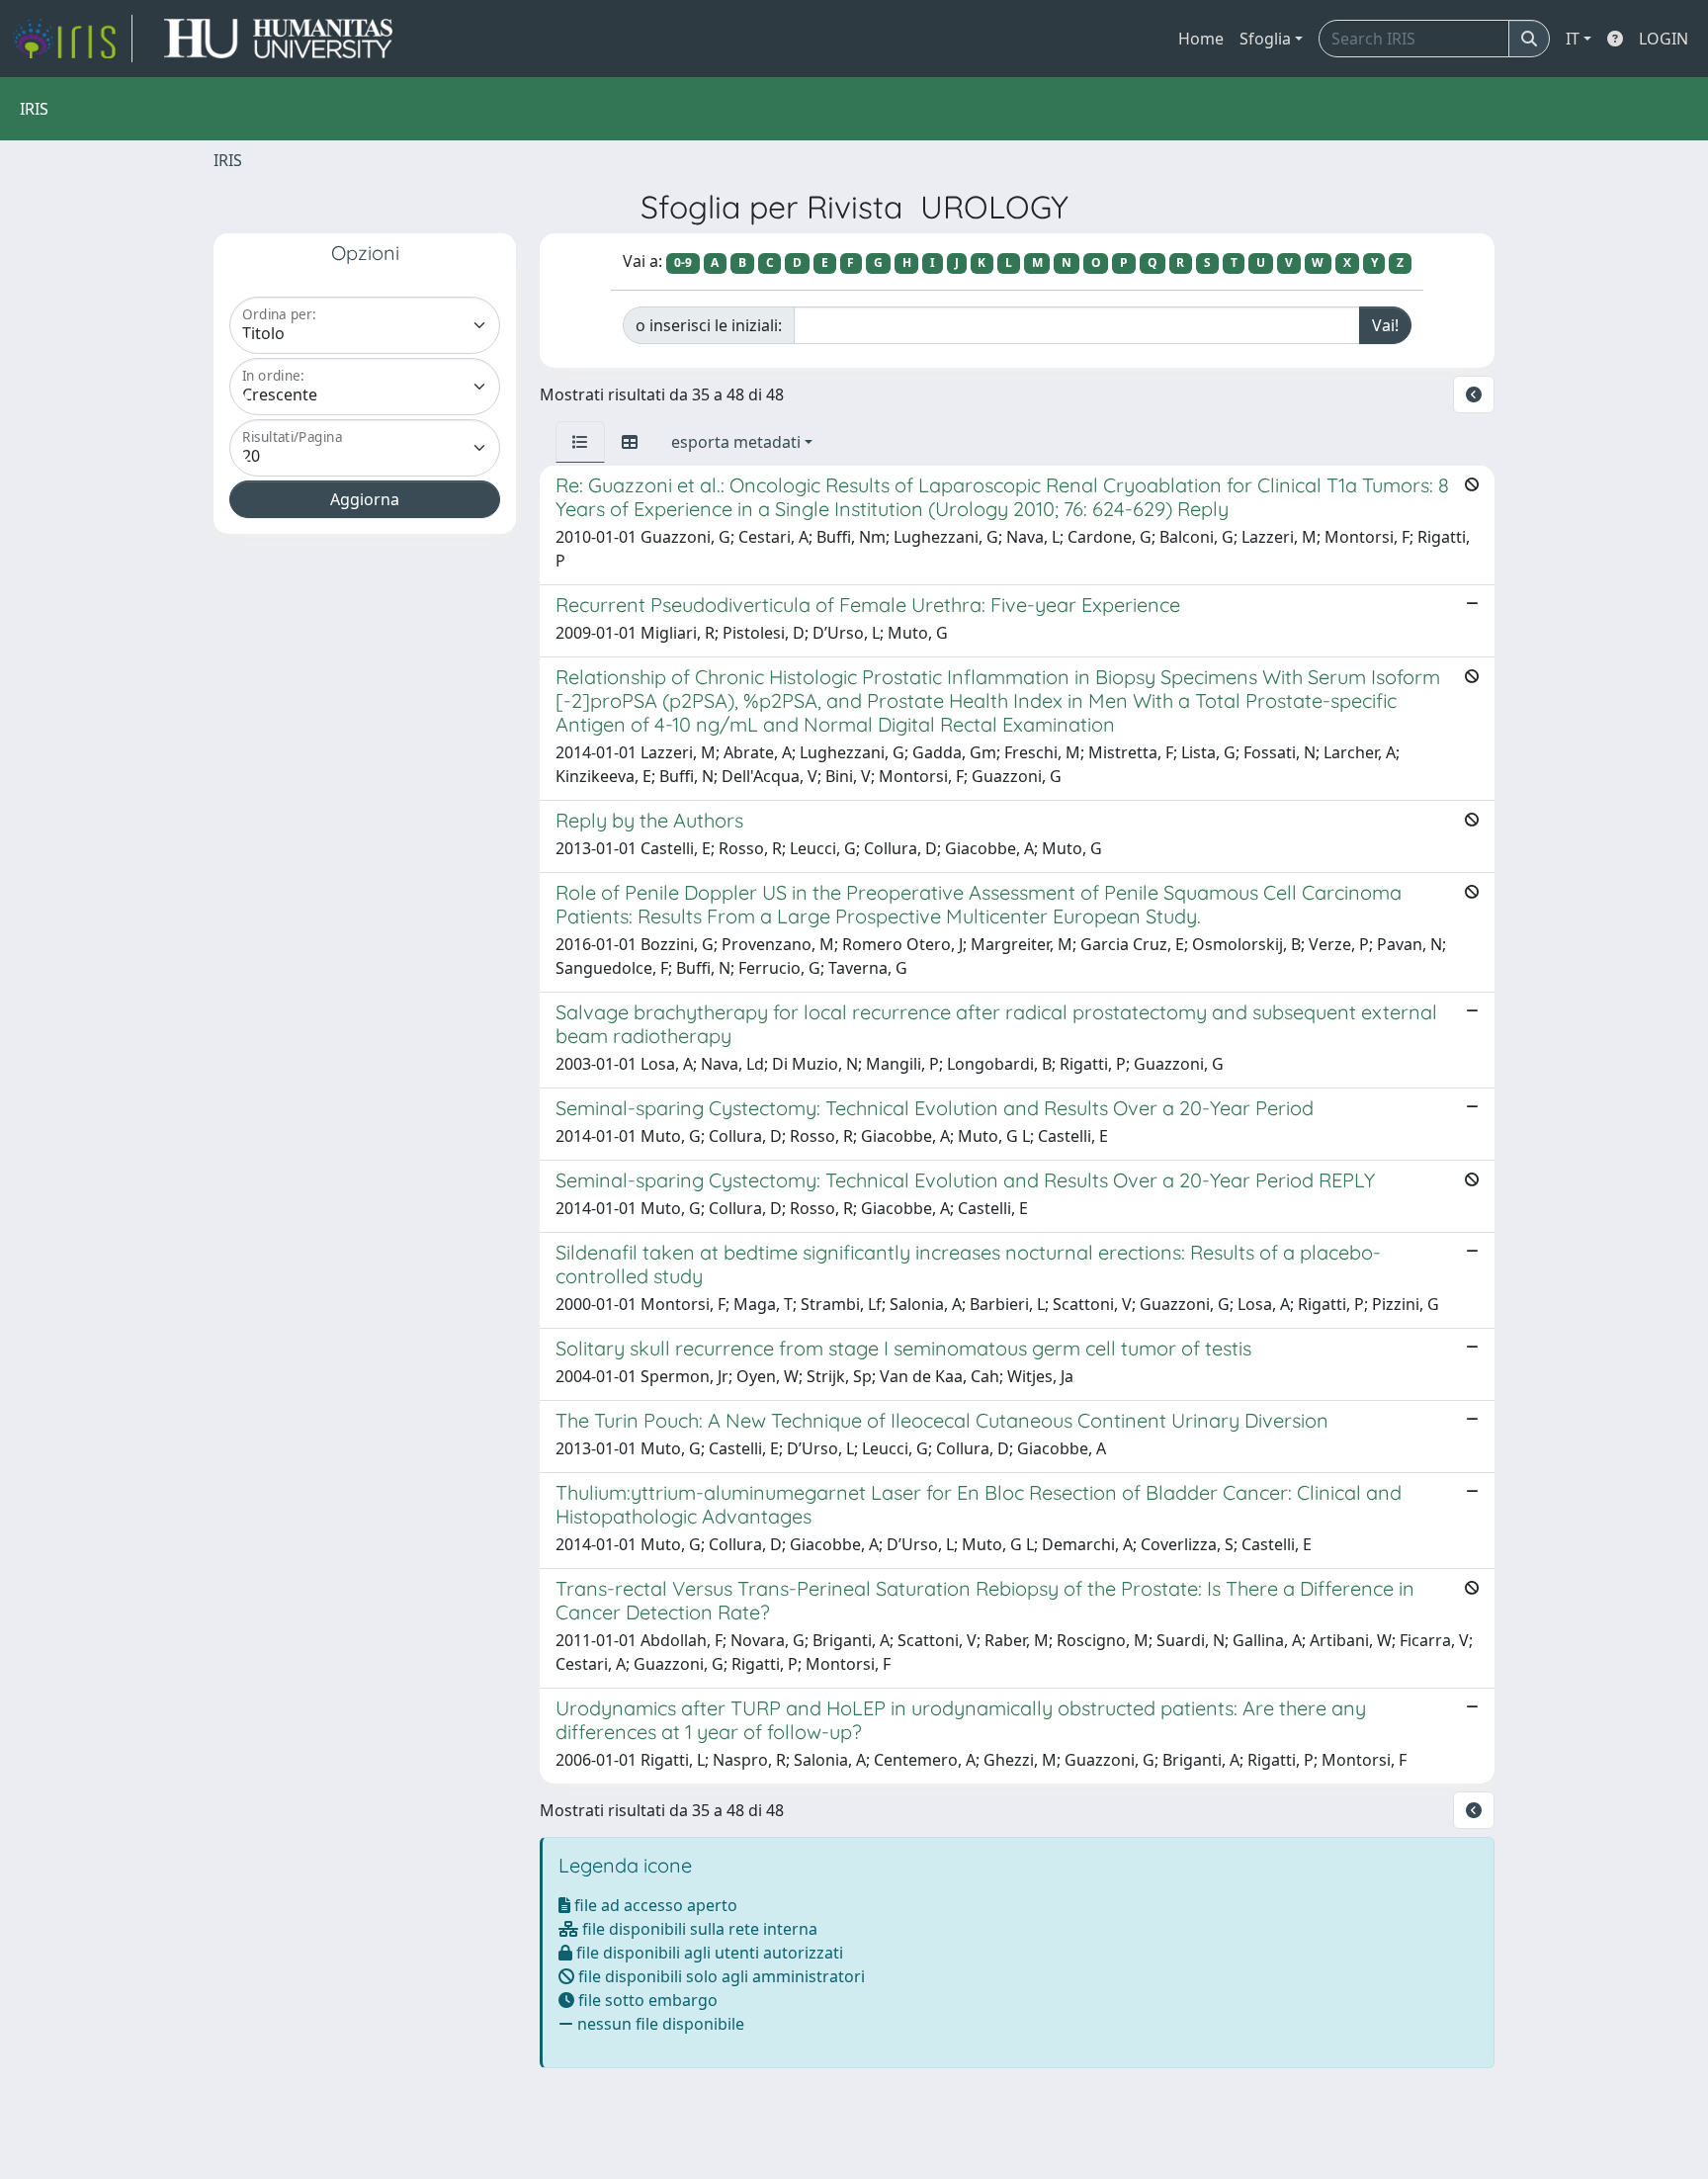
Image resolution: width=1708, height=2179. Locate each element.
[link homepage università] (278, 39)
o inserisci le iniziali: (709, 325)
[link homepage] (72, 39)
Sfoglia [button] (1265, 39)
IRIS (228, 160)
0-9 (683, 262)
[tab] (580, 442)
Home (1201, 39)
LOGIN (1664, 39)
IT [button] (1573, 39)
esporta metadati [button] (736, 442)
